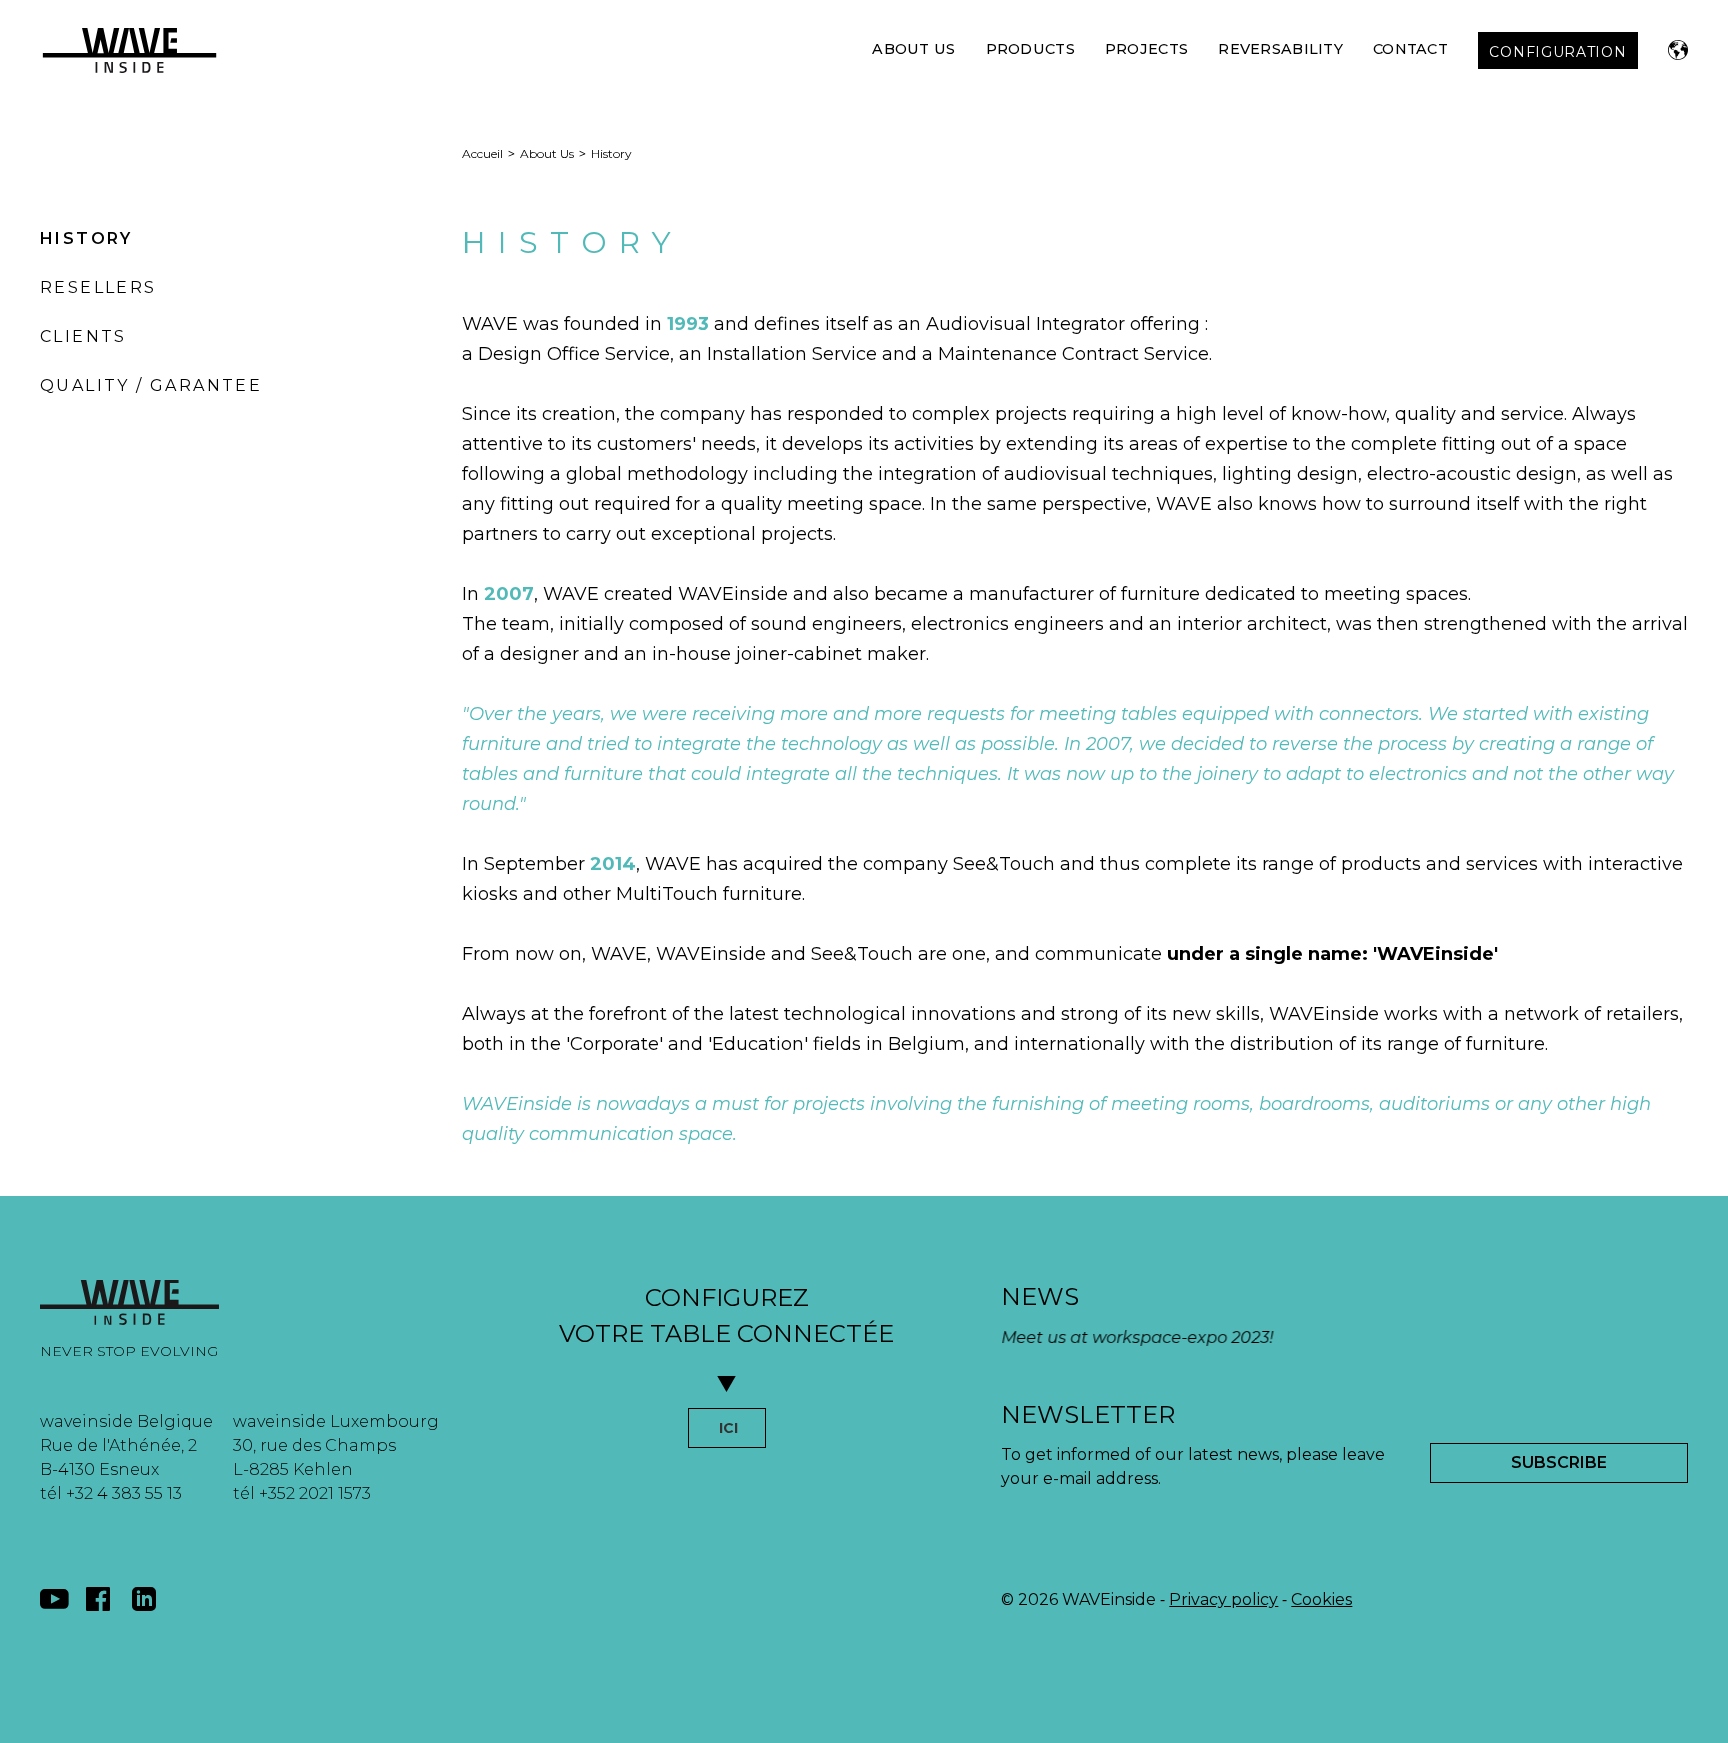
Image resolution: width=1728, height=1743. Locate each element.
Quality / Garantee (151, 385)
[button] (1678, 50)
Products (1030, 49)
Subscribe (1559, 1462)
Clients (83, 336)
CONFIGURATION (1557, 52)
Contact (1410, 49)
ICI (728, 1428)
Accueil (482, 153)
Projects (1146, 49)
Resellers (98, 287)
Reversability (1280, 49)
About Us (913, 49)
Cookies (1321, 1599)
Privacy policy (1223, 1599)
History (86, 238)
